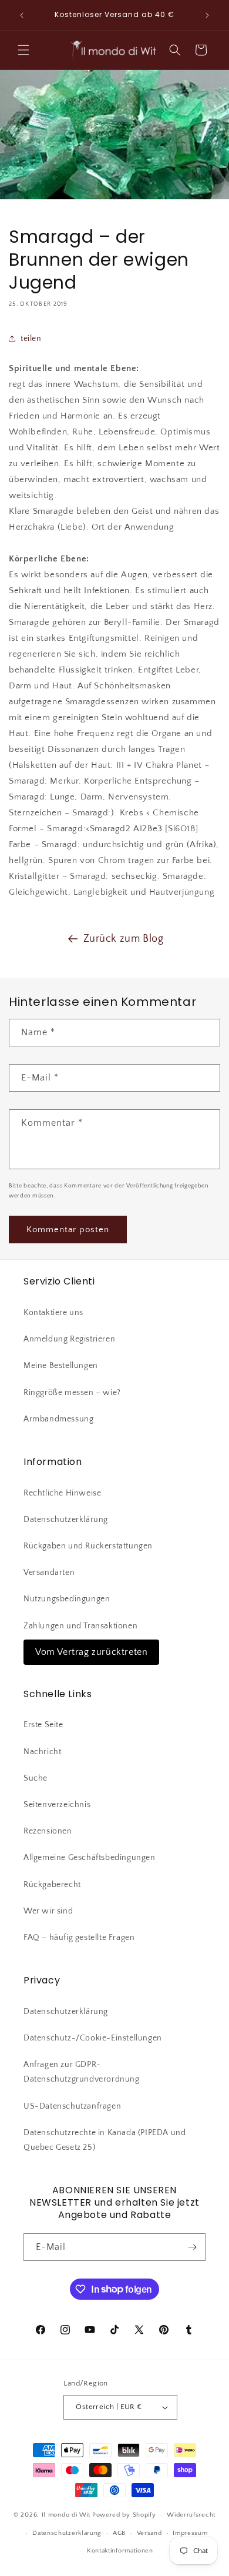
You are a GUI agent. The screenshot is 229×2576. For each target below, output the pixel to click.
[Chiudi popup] (205, 2223)
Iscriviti (115, 2539)
